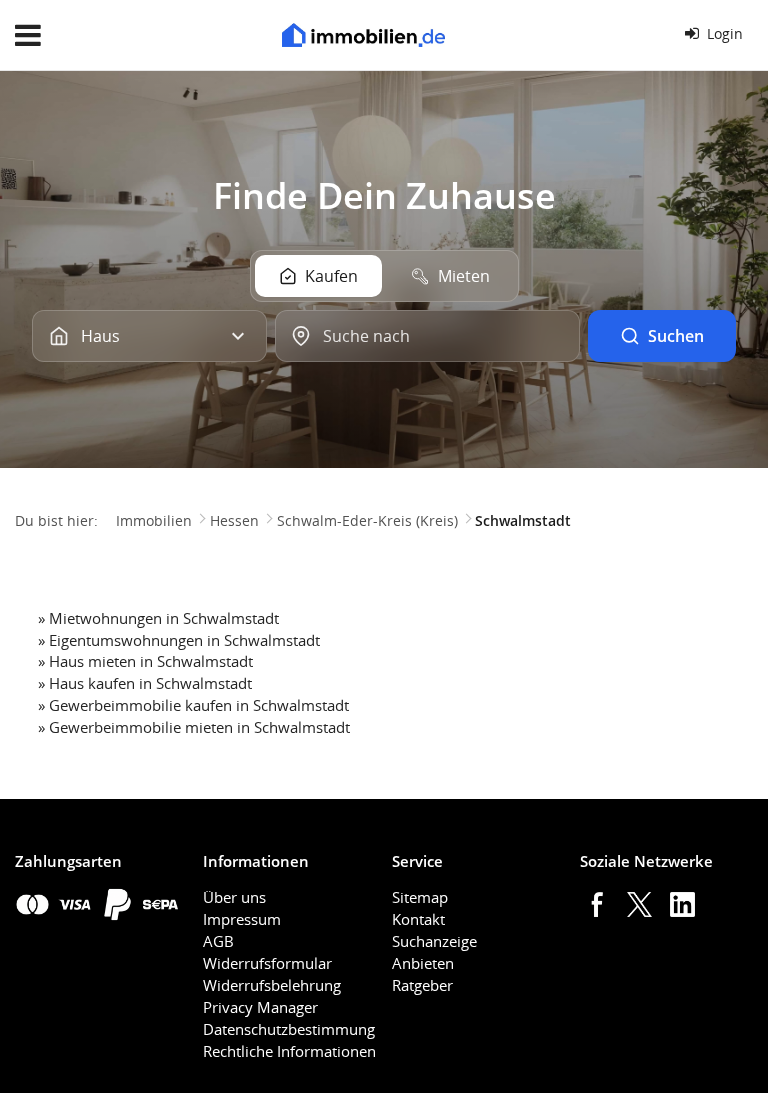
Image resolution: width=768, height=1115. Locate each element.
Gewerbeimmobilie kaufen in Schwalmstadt (199, 705)
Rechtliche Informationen (289, 1051)
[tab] (318, 276)
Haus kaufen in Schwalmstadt (150, 683)
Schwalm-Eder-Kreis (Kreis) (367, 520)
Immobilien (154, 520)
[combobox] (427, 336)
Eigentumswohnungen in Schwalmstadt (184, 640)
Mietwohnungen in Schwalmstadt (164, 618)
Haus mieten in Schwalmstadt (151, 661)
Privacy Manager (260, 1007)
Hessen (234, 520)
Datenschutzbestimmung (289, 1029)
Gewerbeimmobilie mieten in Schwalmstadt (199, 727)
